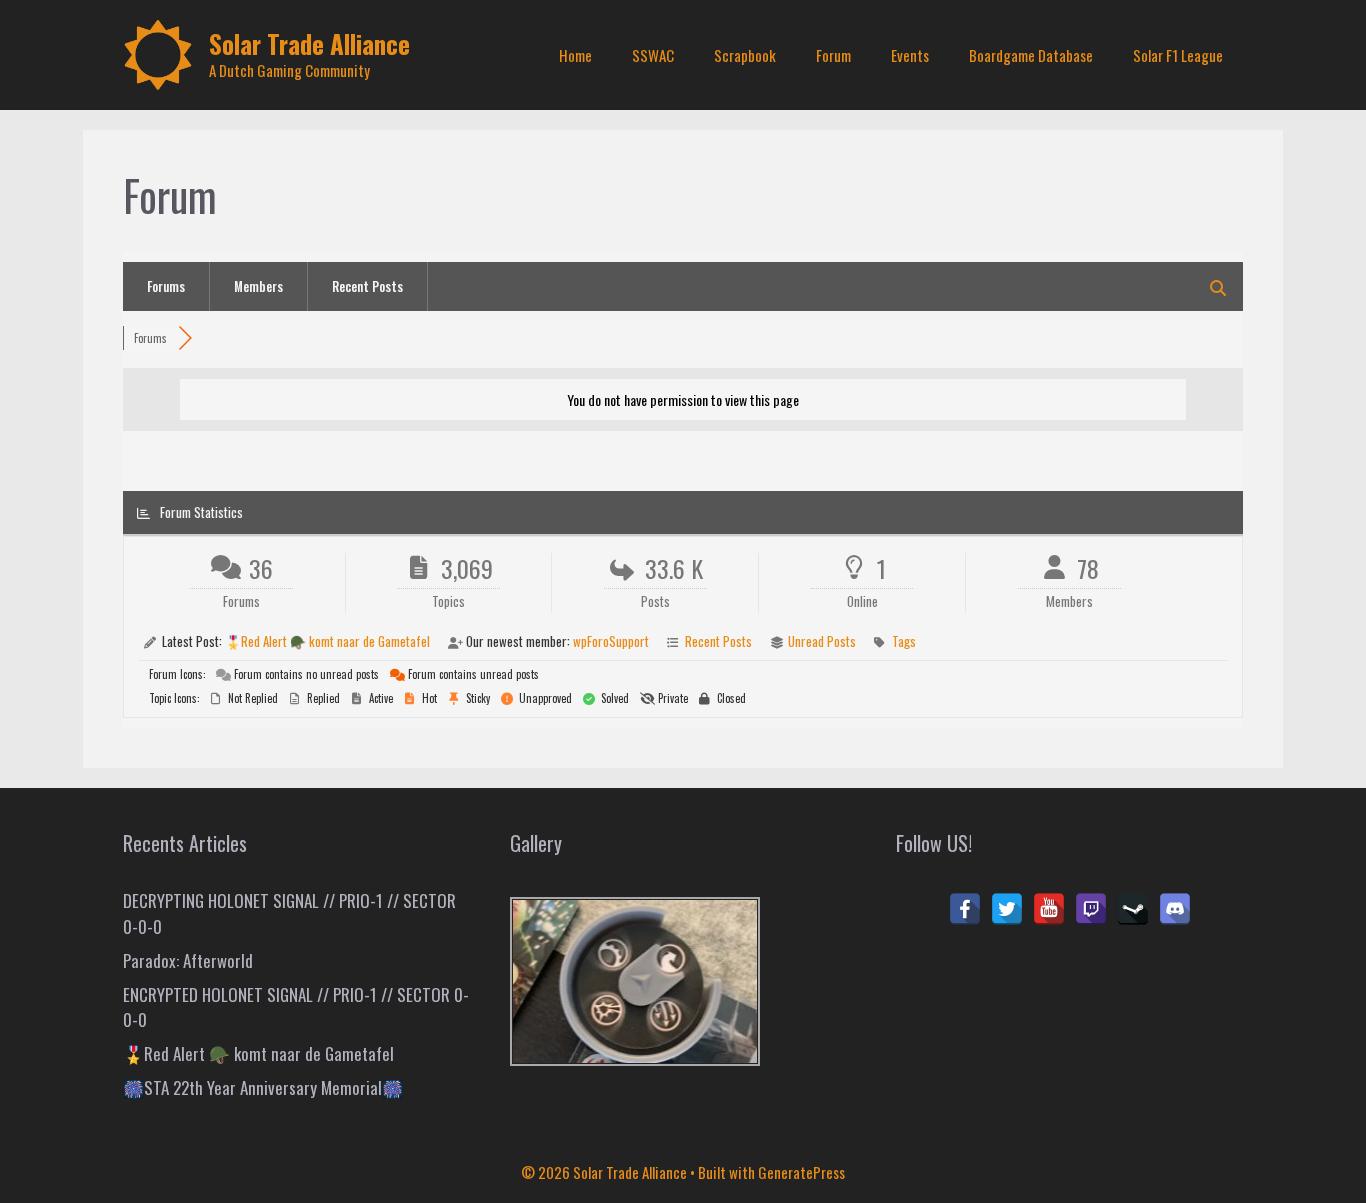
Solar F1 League (1178, 55)
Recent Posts (367, 286)
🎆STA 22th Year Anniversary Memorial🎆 (263, 1087)
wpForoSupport (611, 641)
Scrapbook (745, 55)
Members (258, 286)
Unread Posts (822, 641)
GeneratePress (801, 1172)
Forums (166, 286)
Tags (904, 641)
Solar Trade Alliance (309, 43)
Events (910, 55)
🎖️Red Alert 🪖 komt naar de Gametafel (327, 641)
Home (575, 55)
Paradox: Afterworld (188, 960)
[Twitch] (1091, 909)
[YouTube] (1049, 909)
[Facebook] (965, 909)
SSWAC (653, 55)
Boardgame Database (1031, 55)
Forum (833, 55)
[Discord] (1175, 909)
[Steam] (1133, 909)
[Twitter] (1007, 909)
